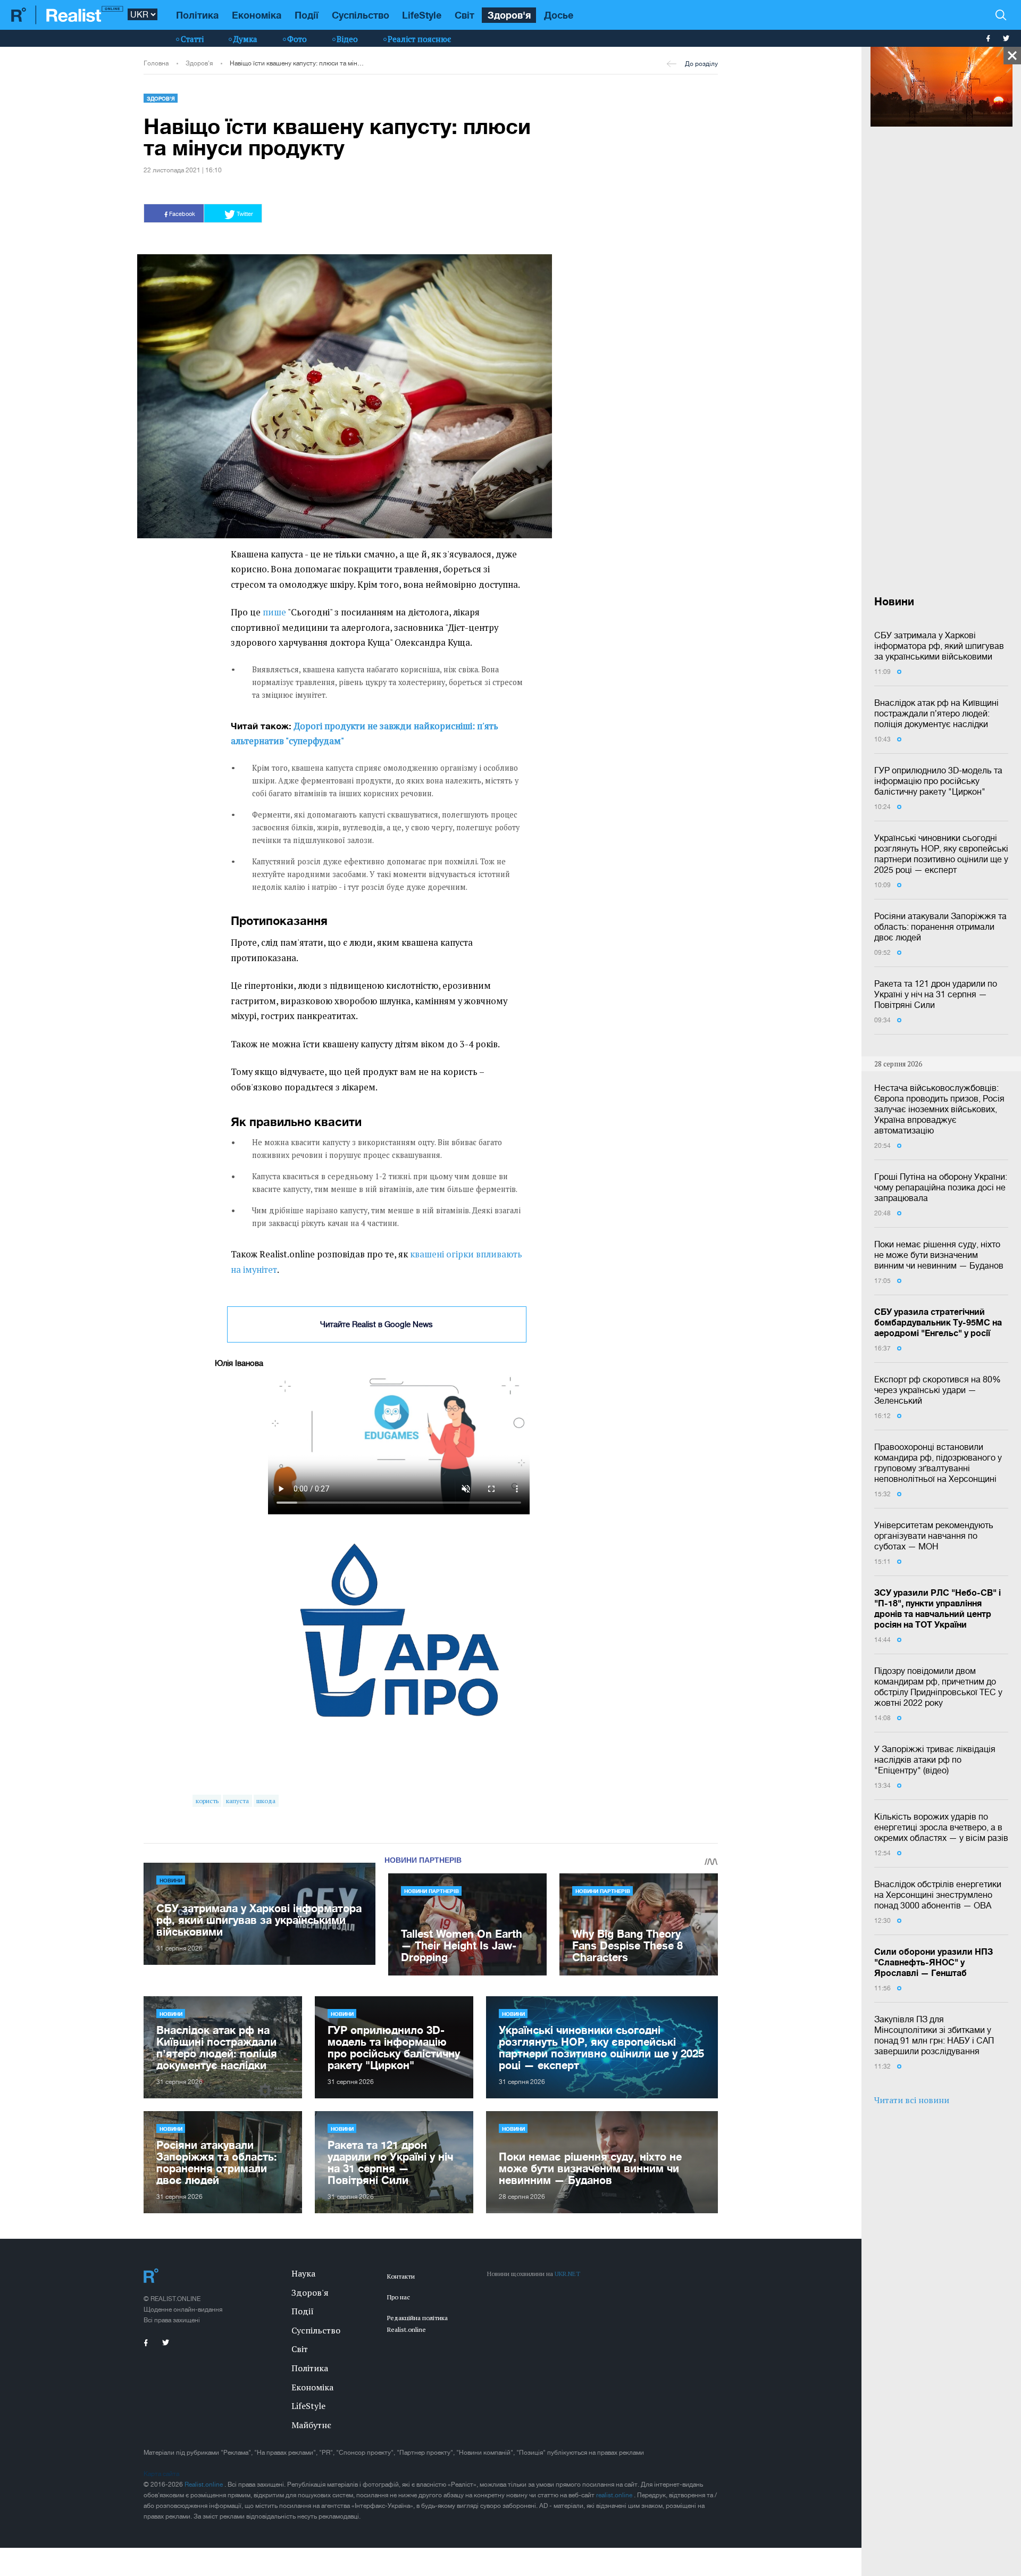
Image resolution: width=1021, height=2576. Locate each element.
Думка (245, 39)
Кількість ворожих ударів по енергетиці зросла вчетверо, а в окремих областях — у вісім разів (941, 1827)
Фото (297, 39)
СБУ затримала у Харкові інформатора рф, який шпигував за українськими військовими (939, 646)
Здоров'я (509, 15)
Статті (192, 39)
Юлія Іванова (239, 1363)
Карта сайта (161, 2474)
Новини (171, 1880)
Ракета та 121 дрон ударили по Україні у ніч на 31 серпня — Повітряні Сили (936, 994)
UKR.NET (567, 2274)
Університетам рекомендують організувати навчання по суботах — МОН (934, 1536)
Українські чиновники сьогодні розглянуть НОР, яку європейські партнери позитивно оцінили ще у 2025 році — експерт (941, 854)
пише (274, 612)
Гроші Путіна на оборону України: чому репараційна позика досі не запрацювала (941, 1187)
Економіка (257, 15)
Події (307, 15)
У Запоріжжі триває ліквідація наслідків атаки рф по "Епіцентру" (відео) (935, 1760)
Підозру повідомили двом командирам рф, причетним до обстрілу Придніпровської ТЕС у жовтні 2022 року (938, 1687)
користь (207, 1801)
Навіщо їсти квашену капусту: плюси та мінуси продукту (298, 63)
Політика (197, 15)
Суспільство (361, 15)
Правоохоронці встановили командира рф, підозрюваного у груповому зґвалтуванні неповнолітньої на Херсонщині (938, 1463)
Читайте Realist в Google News (376, 1324)
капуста (237, 1801)
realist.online (615, 2495)
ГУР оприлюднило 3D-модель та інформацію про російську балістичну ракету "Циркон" (938, 781)
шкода (266, 1801)
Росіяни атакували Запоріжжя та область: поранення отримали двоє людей (940, 927)
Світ (465, 15)
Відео (347, 39)
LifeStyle (422, 15)
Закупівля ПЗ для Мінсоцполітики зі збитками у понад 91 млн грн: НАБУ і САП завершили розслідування (934, 2035)
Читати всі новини (912, 2100)
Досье (559, 15)
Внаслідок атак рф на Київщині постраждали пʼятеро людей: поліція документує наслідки (936, 713)
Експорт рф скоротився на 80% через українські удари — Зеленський (938, 1390)
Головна (156, 63)
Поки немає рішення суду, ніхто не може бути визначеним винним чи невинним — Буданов (939, 1255)
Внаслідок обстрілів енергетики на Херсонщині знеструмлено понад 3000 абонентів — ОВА (938, 1895)
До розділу (701, 64)
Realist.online (204, 2485)
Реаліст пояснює (419, 39)
